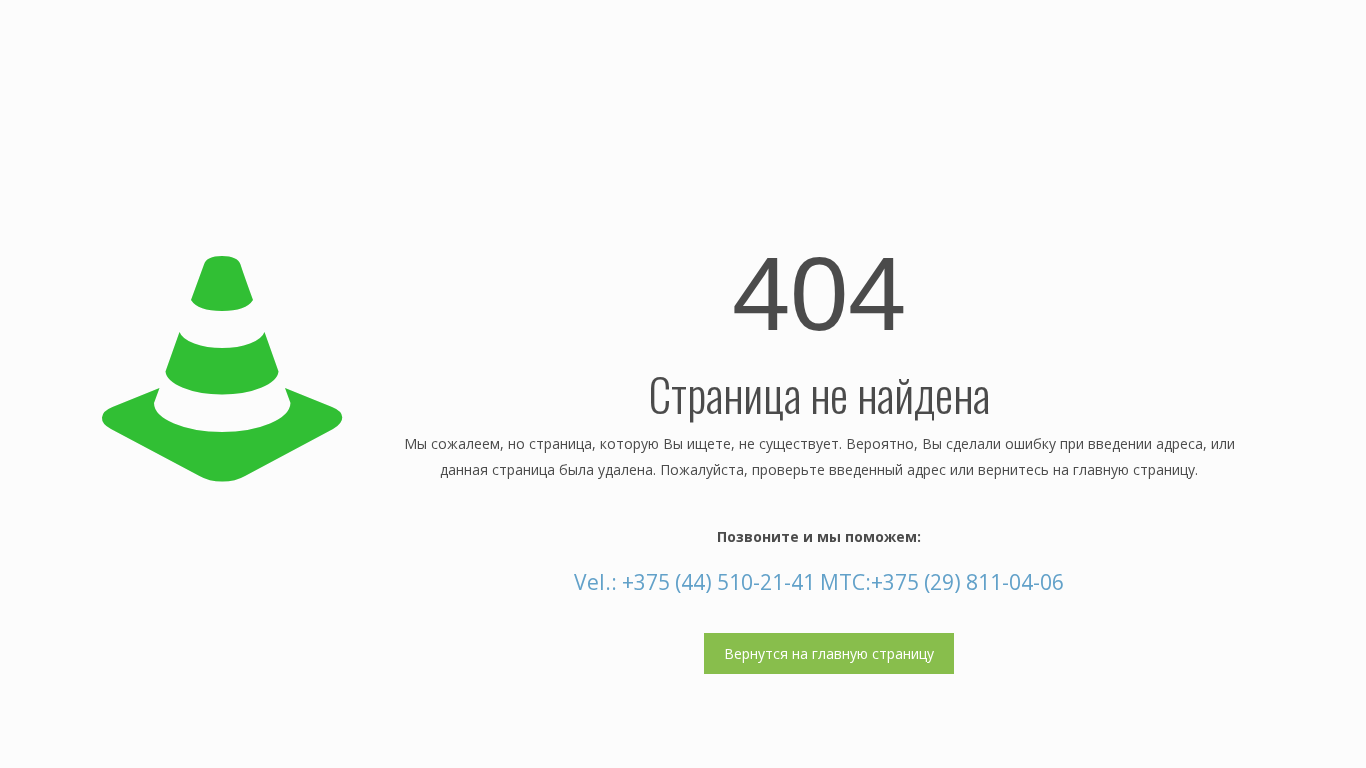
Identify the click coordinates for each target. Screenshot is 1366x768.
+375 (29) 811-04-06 (967, 582)
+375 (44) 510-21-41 (718, 582)
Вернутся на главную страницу (829, 653)
